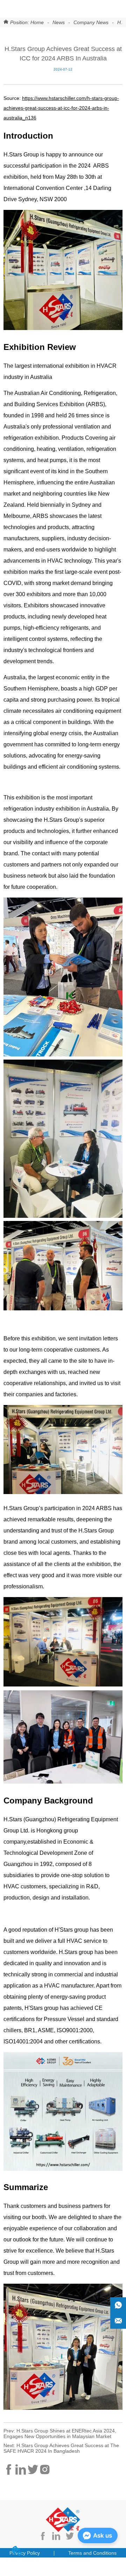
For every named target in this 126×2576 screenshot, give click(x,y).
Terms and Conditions (92, 2553)
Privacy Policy (25, 2553)
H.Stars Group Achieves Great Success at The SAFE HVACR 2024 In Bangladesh (61, 2448)
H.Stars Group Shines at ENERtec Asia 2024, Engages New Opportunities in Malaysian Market (60, 2434)
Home (37, 22)
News (59, 22)
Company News (91, 22)
